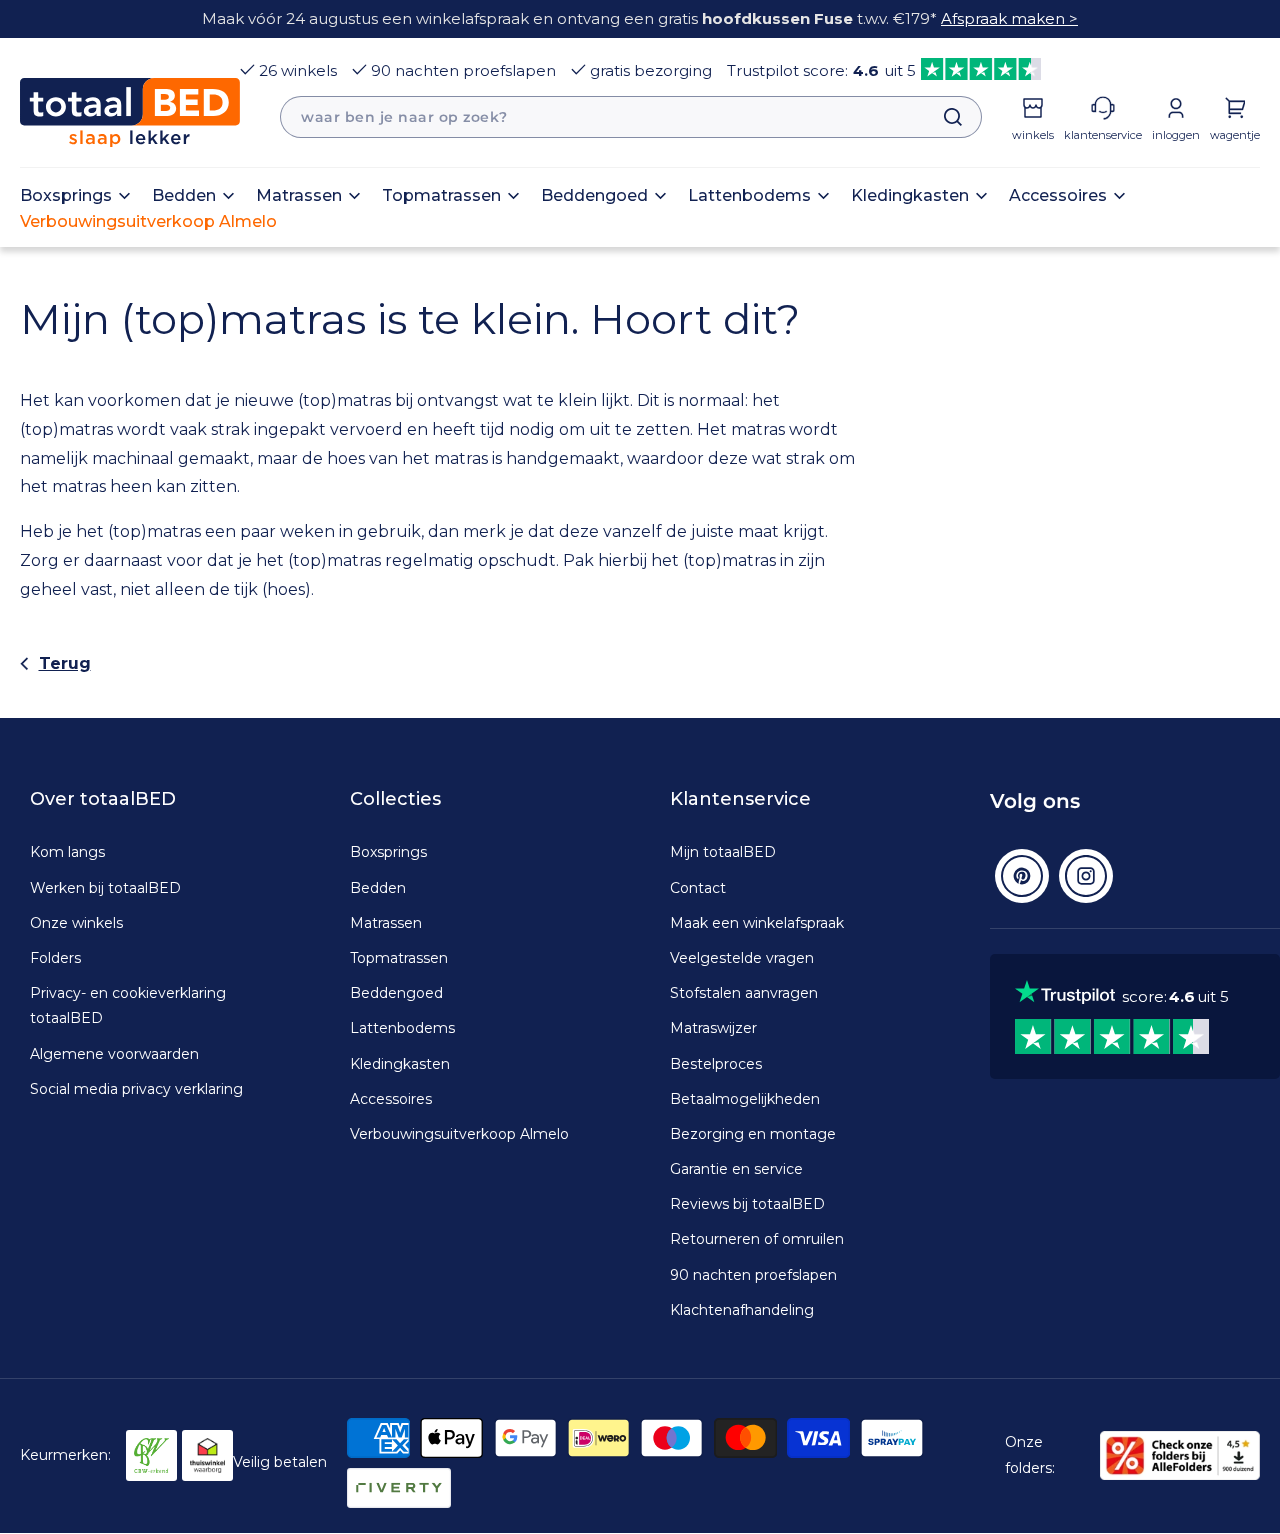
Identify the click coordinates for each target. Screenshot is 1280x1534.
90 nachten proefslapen (463, 70)
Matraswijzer (713, 1028)
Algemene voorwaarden (114, 1054)
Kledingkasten (400, 1064)
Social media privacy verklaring (136, 1089)
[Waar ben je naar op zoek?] (943, 117)
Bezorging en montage (753, 1134)
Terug (65, 663)
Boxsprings (388, 852)
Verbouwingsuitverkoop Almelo (459, 1134)
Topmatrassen (399, 958)
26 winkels (298, 70)
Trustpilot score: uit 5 (821, 70)
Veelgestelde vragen (742, 958)
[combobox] (631, 117)
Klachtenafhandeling (742, 1310)
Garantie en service (736, 1169)
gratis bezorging (651, 70)
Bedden (378, 888)
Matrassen (386, 923)
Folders (55, 958)
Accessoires (391, 1099)
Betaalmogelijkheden (745, 1099)
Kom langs (67, 852)
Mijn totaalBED (723, 852)
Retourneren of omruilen (757, 1239)
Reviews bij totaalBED (747, 1204)
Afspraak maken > (1009, 18)
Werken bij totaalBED (105, 888)
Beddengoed (396, 993)
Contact (698, 888)
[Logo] (130, 112)
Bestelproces (716, 1064)
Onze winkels (76, 923)
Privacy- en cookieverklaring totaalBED (128, 1005)
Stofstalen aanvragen (744, 993)
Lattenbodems (402, 1028)
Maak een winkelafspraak (757, 923)
